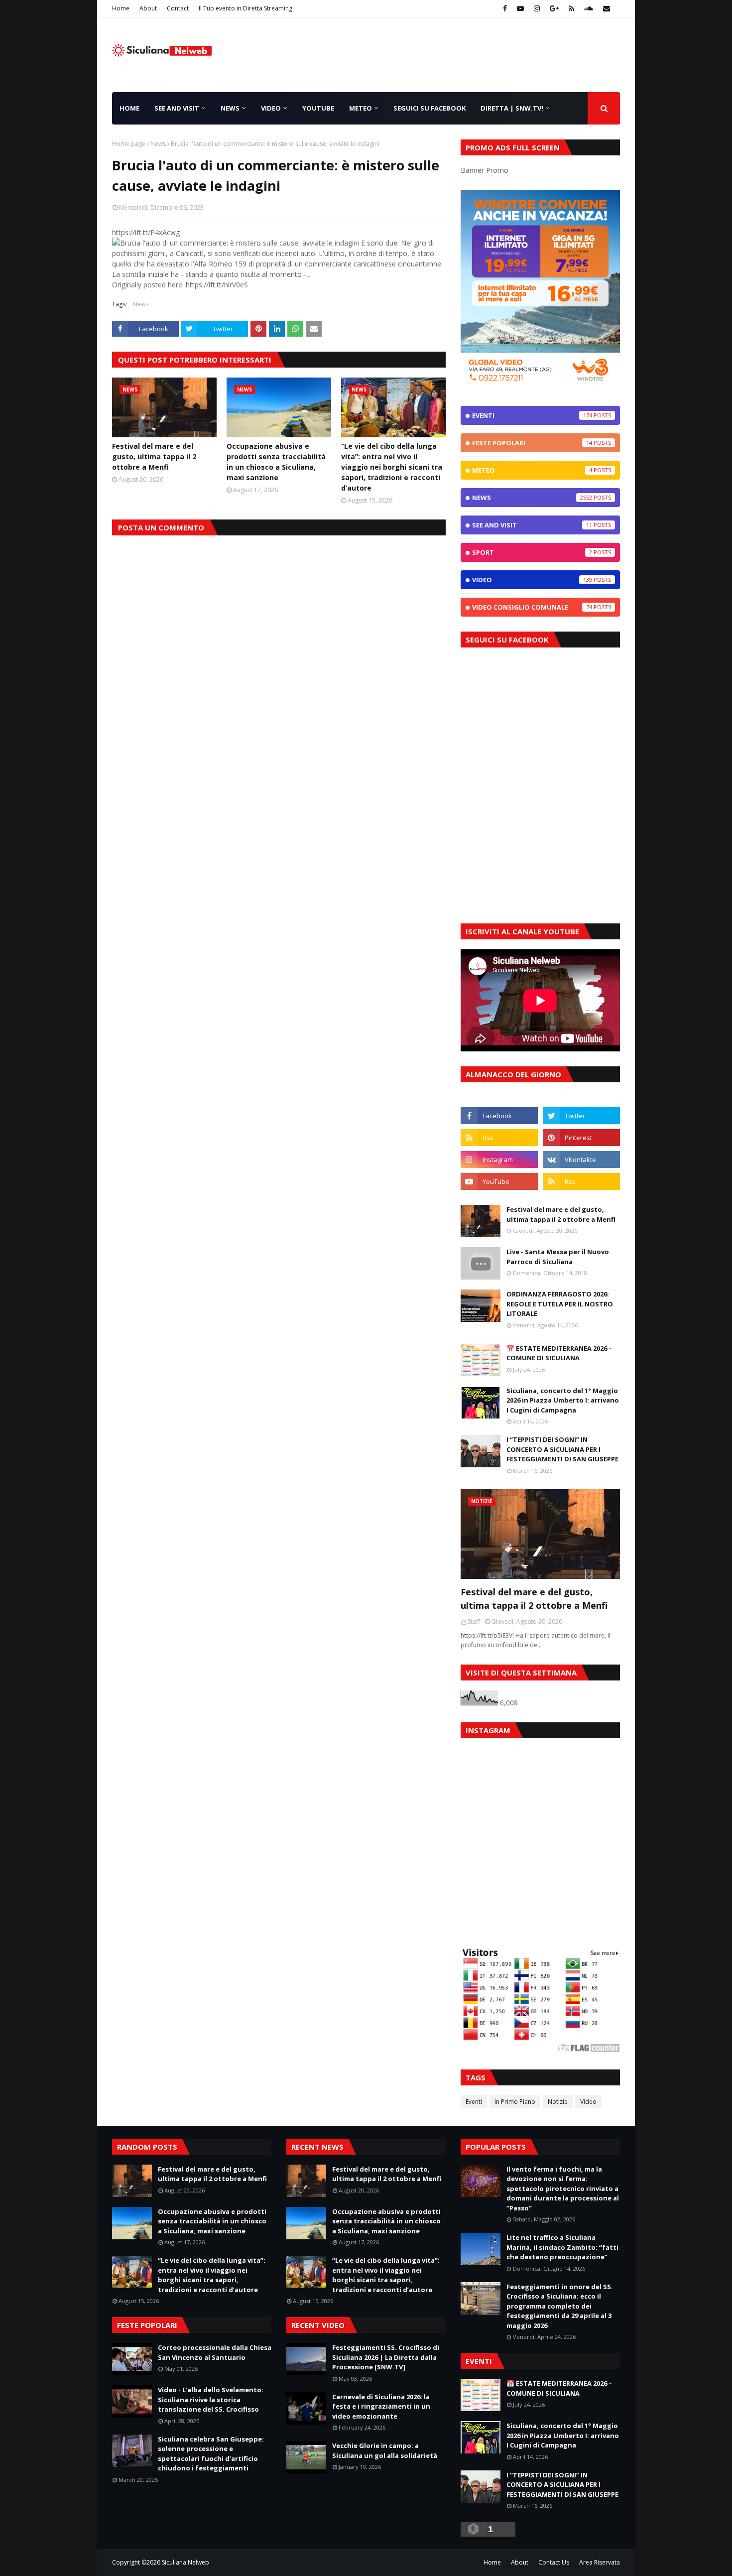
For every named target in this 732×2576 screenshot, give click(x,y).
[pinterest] (581, 1138)
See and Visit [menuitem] (177, 108)
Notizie (558, 2102)
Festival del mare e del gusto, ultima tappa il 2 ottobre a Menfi (154, 456)
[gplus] (554, 8)
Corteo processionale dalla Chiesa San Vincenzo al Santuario (215, 2352)
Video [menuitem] (271, 108)
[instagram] (537, 8)
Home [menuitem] (129, 108)
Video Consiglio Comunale (532, 607)
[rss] (571, 8)
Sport (532, 552)
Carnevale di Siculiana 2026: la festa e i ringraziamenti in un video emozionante (381, 2406)
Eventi (532, 415)
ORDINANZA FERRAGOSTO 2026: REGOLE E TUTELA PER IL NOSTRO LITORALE (560, 1304)
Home (121, 8)
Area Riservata (600, 2562)
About (148, 8)
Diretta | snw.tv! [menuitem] (512, 108)
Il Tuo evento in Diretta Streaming (245, 8)
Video (532, 580)
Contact (178, 8)
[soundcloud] (589, 8)
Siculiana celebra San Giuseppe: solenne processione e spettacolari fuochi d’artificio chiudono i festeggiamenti (211, 2454)
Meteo (532, 470)
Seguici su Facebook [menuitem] (429, 108)
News (158, 144)
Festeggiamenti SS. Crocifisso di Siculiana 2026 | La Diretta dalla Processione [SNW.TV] (386, 2357)
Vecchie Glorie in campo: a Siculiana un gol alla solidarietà (385, 2450)
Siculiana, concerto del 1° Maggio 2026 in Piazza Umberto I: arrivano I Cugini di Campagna (563, 1400)
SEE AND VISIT (532, 525)
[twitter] (581, 1116)
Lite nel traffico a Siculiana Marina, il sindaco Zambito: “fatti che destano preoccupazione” (562, 2247)
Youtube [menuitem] (318, 108)
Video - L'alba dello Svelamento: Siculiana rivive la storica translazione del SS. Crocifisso (211, 2399)
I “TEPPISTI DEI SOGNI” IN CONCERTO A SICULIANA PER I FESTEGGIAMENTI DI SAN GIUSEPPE (562, 1449)
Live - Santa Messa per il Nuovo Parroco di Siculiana (558, 1257)
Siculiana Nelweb (185, 2562)
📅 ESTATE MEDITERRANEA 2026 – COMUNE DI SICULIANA (559, 1353)
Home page (129, 144)
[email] (605, 8)
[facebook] (505, 8)
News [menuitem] (230, 108)
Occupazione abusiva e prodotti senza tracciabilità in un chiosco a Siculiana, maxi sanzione (276, 462)
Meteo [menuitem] (361, 108)
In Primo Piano (515, 2102)
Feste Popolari (532, 443)
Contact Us (554, 2562)
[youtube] (520, 8)
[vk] (581, 1159)
